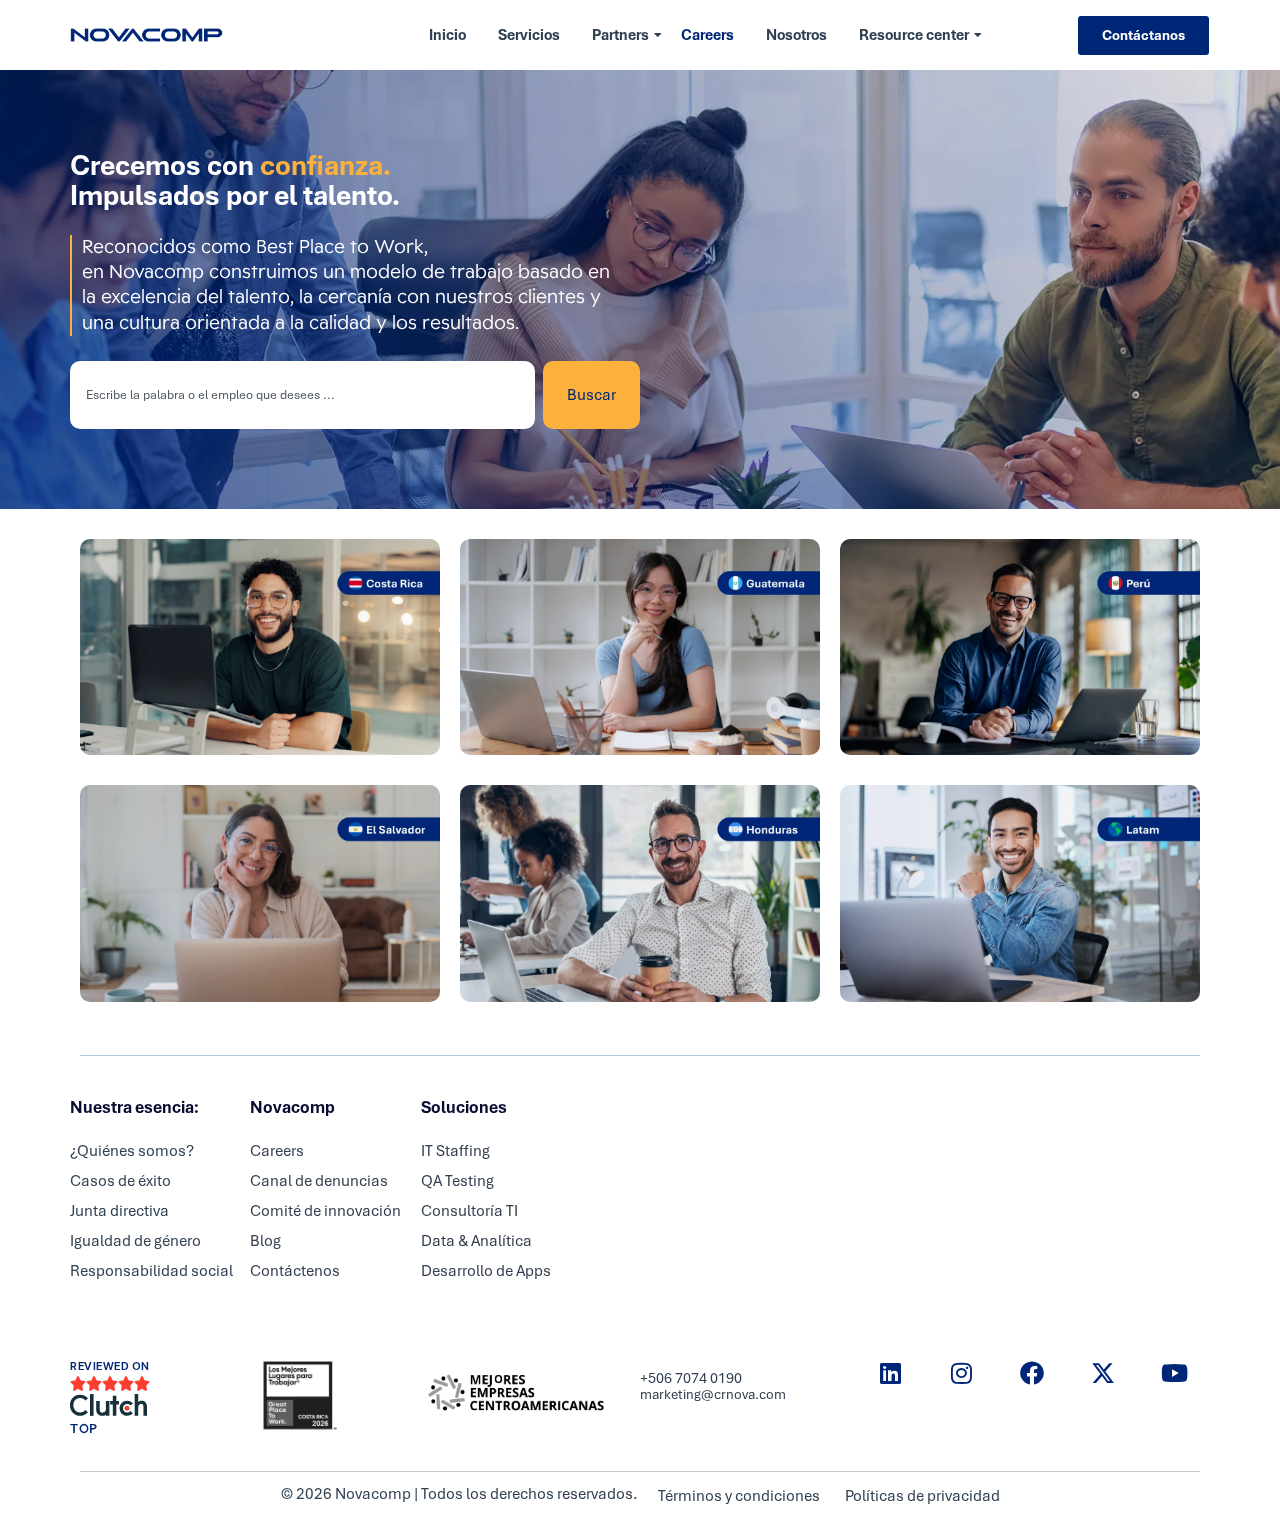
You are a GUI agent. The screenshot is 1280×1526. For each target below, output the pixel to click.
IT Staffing (455, 1151)
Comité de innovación (325, 1211)
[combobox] (302, 395)
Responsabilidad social (151, 1271)
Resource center (914, 35)
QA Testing (457, 1181)
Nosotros (796, 35)
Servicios (529, 35)
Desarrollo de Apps (486, 1271)
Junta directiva (119, 1211)
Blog (265, 1241)
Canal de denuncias (319, 1181)
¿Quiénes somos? (132, 1151)
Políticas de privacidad (922, 1496)
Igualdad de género (135, 1241)
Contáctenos (295, 1271)
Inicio (447, 35)
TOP (84, 1429)
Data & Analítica (476, 1241)
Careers (707, 35)
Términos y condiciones (739, 1496)
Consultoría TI (469, 1211)
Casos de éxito (120, 1181)
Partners (620, 35)
